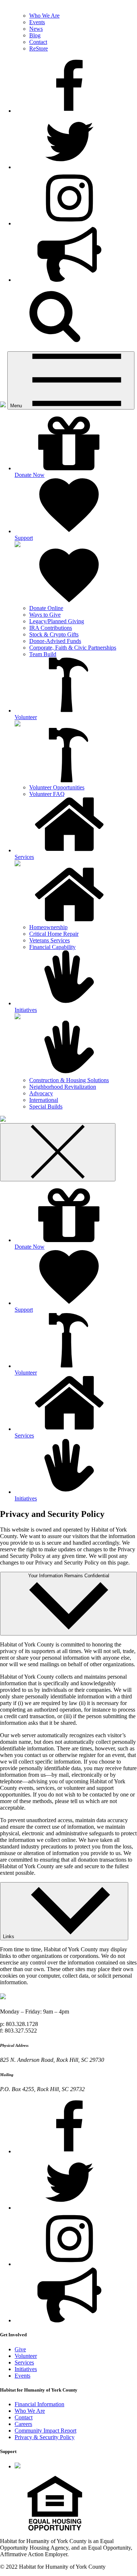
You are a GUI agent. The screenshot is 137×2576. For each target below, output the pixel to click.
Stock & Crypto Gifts (54, 634)
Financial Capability (52, 947)
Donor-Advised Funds (55, 641)
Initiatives (26, 2369)
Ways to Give (45, 615)
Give (20, 2349)
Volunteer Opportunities (57, 787)
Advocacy (41, 1093)
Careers (23, 2424)
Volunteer (26, 2356)
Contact (38, 42)
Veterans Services (50, 940)
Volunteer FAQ (47, 794)
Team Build (43, 654)
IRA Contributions (51, 628)
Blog (35, 35)
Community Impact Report (45, 2431)
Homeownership (48, 927)
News (36, 29)
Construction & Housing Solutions (69, 1080)
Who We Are (44, 16)
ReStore (39, 48)
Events (37, 22)
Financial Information (39, 2404)
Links (9, 1936)
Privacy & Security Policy (45, 2437)
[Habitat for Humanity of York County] (3, 405)
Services (24, 2362)
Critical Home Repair (54, 934)
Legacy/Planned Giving (57, 621)
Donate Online (46, 608)
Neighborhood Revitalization (63, 1087)
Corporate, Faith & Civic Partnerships (73, 648)
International (44, 1100)
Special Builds (46, 1106)
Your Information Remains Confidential (69, 1576)
